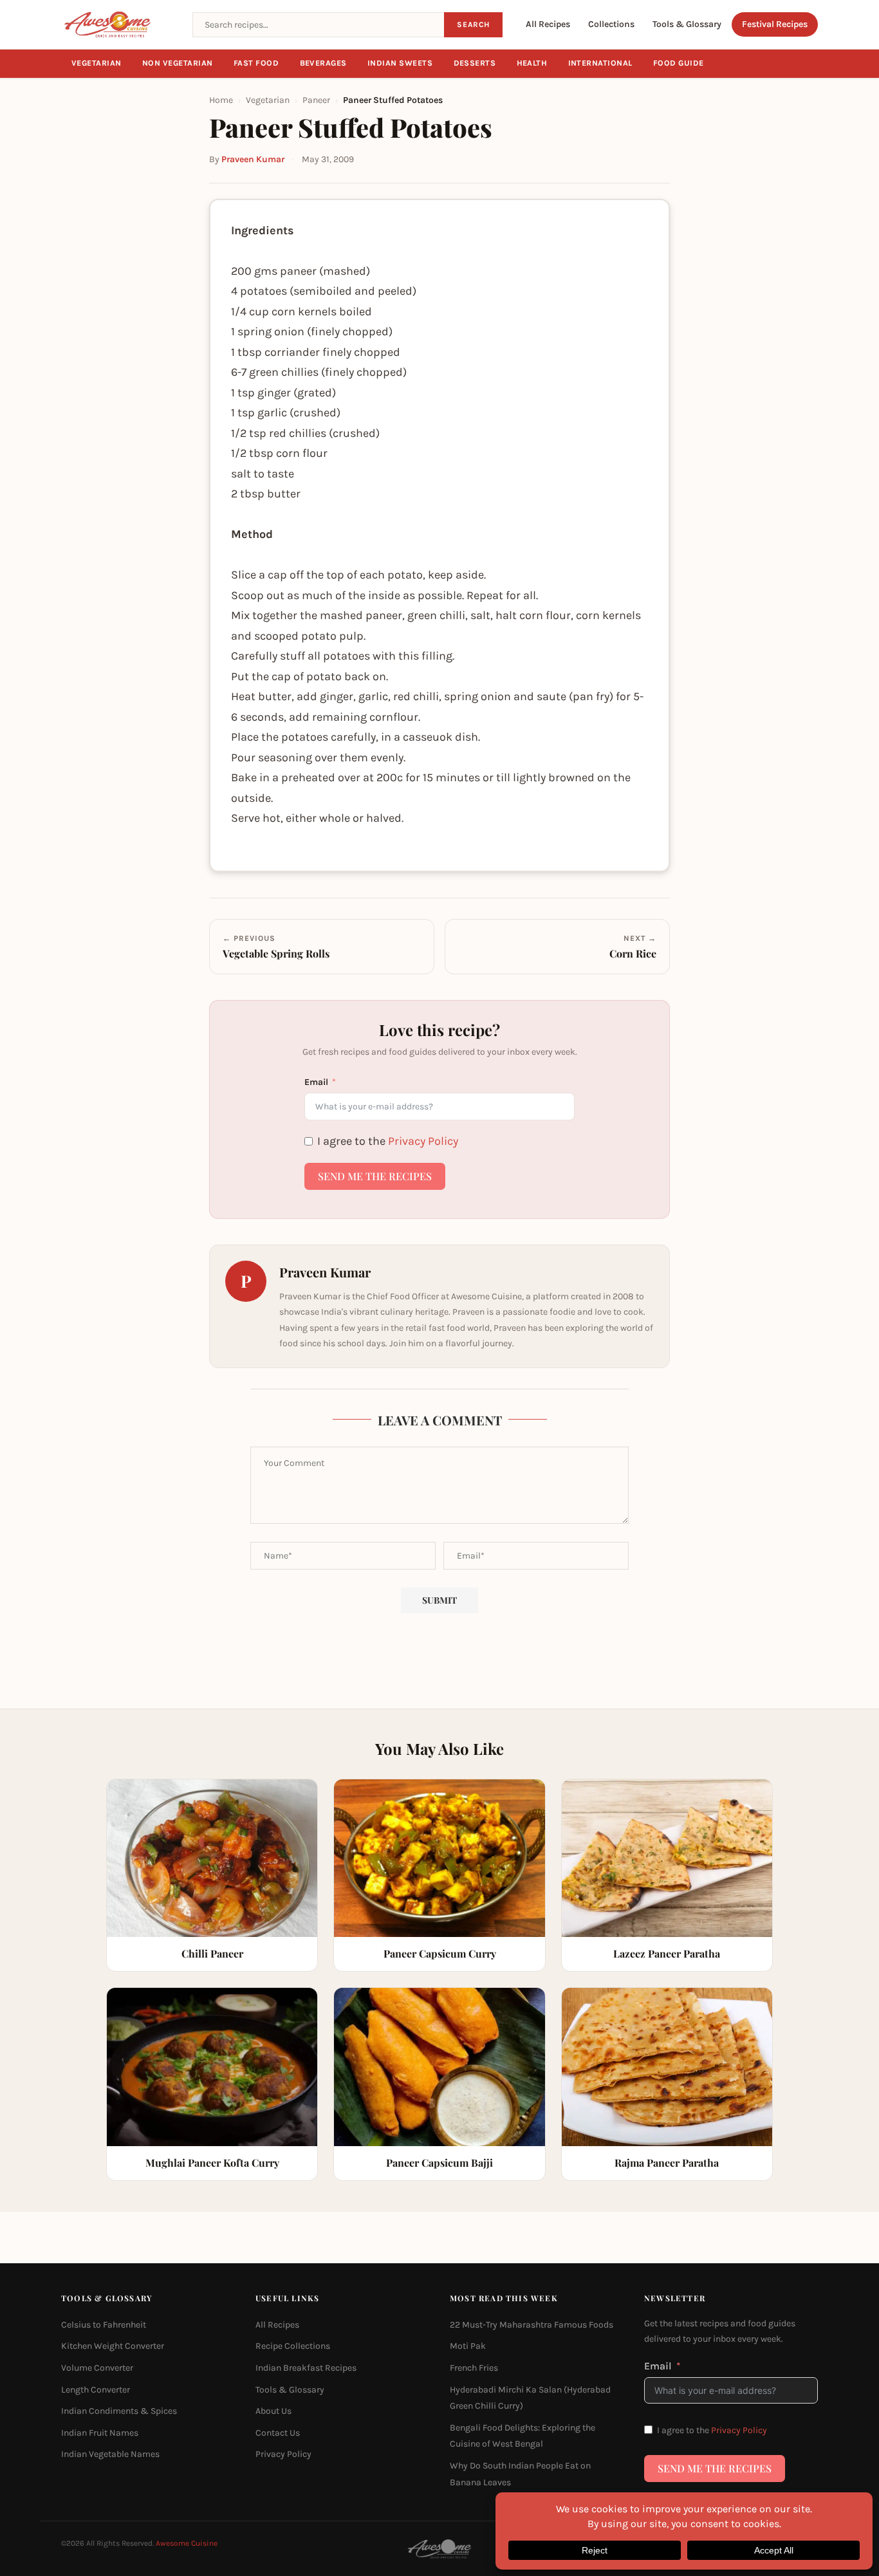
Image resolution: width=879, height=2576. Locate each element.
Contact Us (278, 2432)
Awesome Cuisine (187, 2543)
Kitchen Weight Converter (113, 2346)
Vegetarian (97, 63)
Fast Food (256, 63)
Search (473, 24)
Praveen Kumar (253, 159)
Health (532, 63)
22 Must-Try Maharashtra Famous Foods (532, 2324)
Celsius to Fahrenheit (104, 2324)
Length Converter (96, 2389)
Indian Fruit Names (100, 2432)
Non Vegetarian (178, 63)
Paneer (316, 100)
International (601, 63)
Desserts (475, 63)
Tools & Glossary (687, 24)
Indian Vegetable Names (110, 2454)
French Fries (474, 2368)
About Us (273, 2411)
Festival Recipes (775, 24)
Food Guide (679, 63)
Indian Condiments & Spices (119, 2411)
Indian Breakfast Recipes (306, 2368)
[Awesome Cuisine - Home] (119, 24)
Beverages (324, 63)
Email (316, 1082)
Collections (611, 24)
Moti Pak (468, 2346)
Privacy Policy (423, 1141)
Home (221, 100)
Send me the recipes (375, 1176)
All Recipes (548, 24)
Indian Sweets (400, 63)
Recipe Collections (293, 2346)
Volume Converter (97, 2368)
